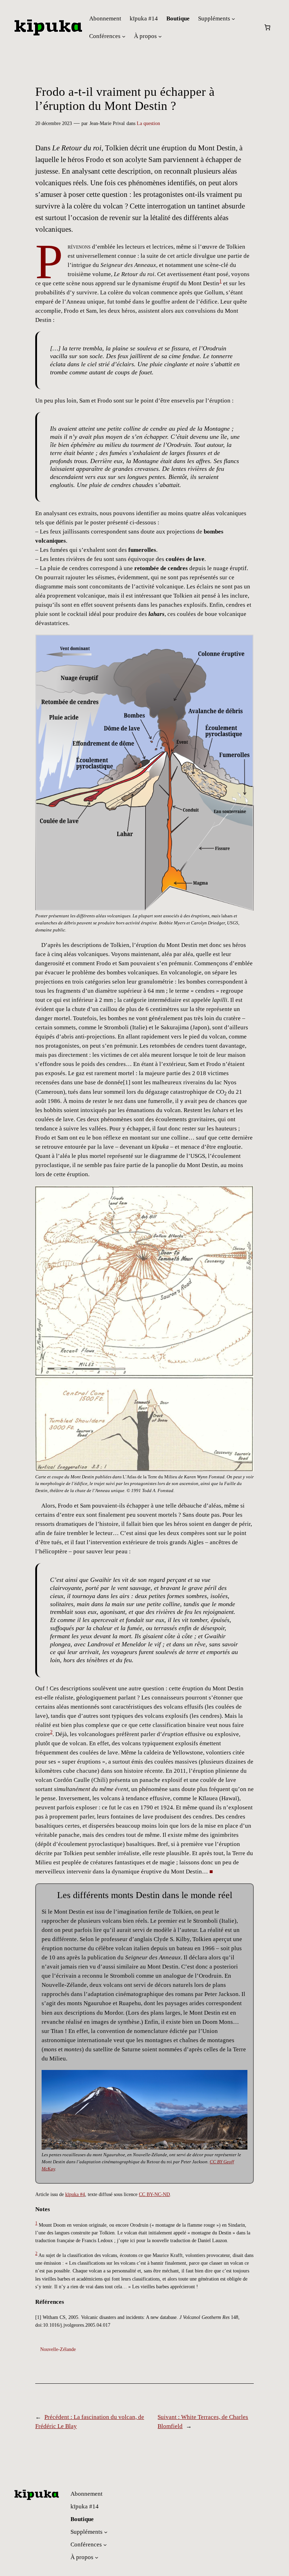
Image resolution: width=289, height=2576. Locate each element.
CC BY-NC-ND (154, 2194)
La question (148, 123)
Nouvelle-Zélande (58, 2349)
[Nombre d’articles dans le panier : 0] (268, 27)
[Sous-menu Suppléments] (233, 19)
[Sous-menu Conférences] (124, 36)
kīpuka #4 (75, 2194)
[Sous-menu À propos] (160, 36)
